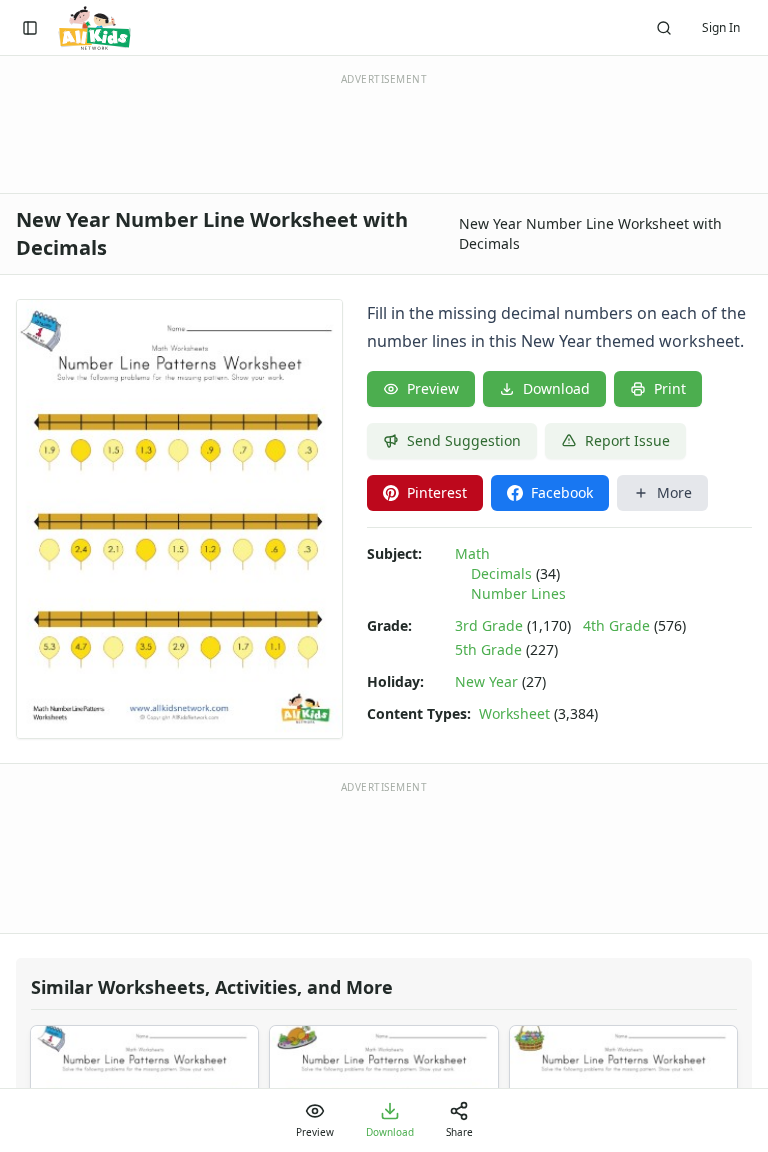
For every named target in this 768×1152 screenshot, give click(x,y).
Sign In (721, 27)
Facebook (562, 492)
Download (556, 388)
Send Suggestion (464, 440)
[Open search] (664, 28)
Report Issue (627, 440)
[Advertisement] (384, 856)
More (674, 492)
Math (472, 553)
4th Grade (616, 625)
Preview (433, 388)
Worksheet (514, 713)
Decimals (501, 573)
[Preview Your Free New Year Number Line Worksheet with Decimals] (179, 519)
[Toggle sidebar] (30, 28)
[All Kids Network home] (94, 28)
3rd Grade (489, 625)
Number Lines (518, 593)
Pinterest (437, 492)
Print (670, 388)
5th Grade (488, 649)
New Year (486, 681)
